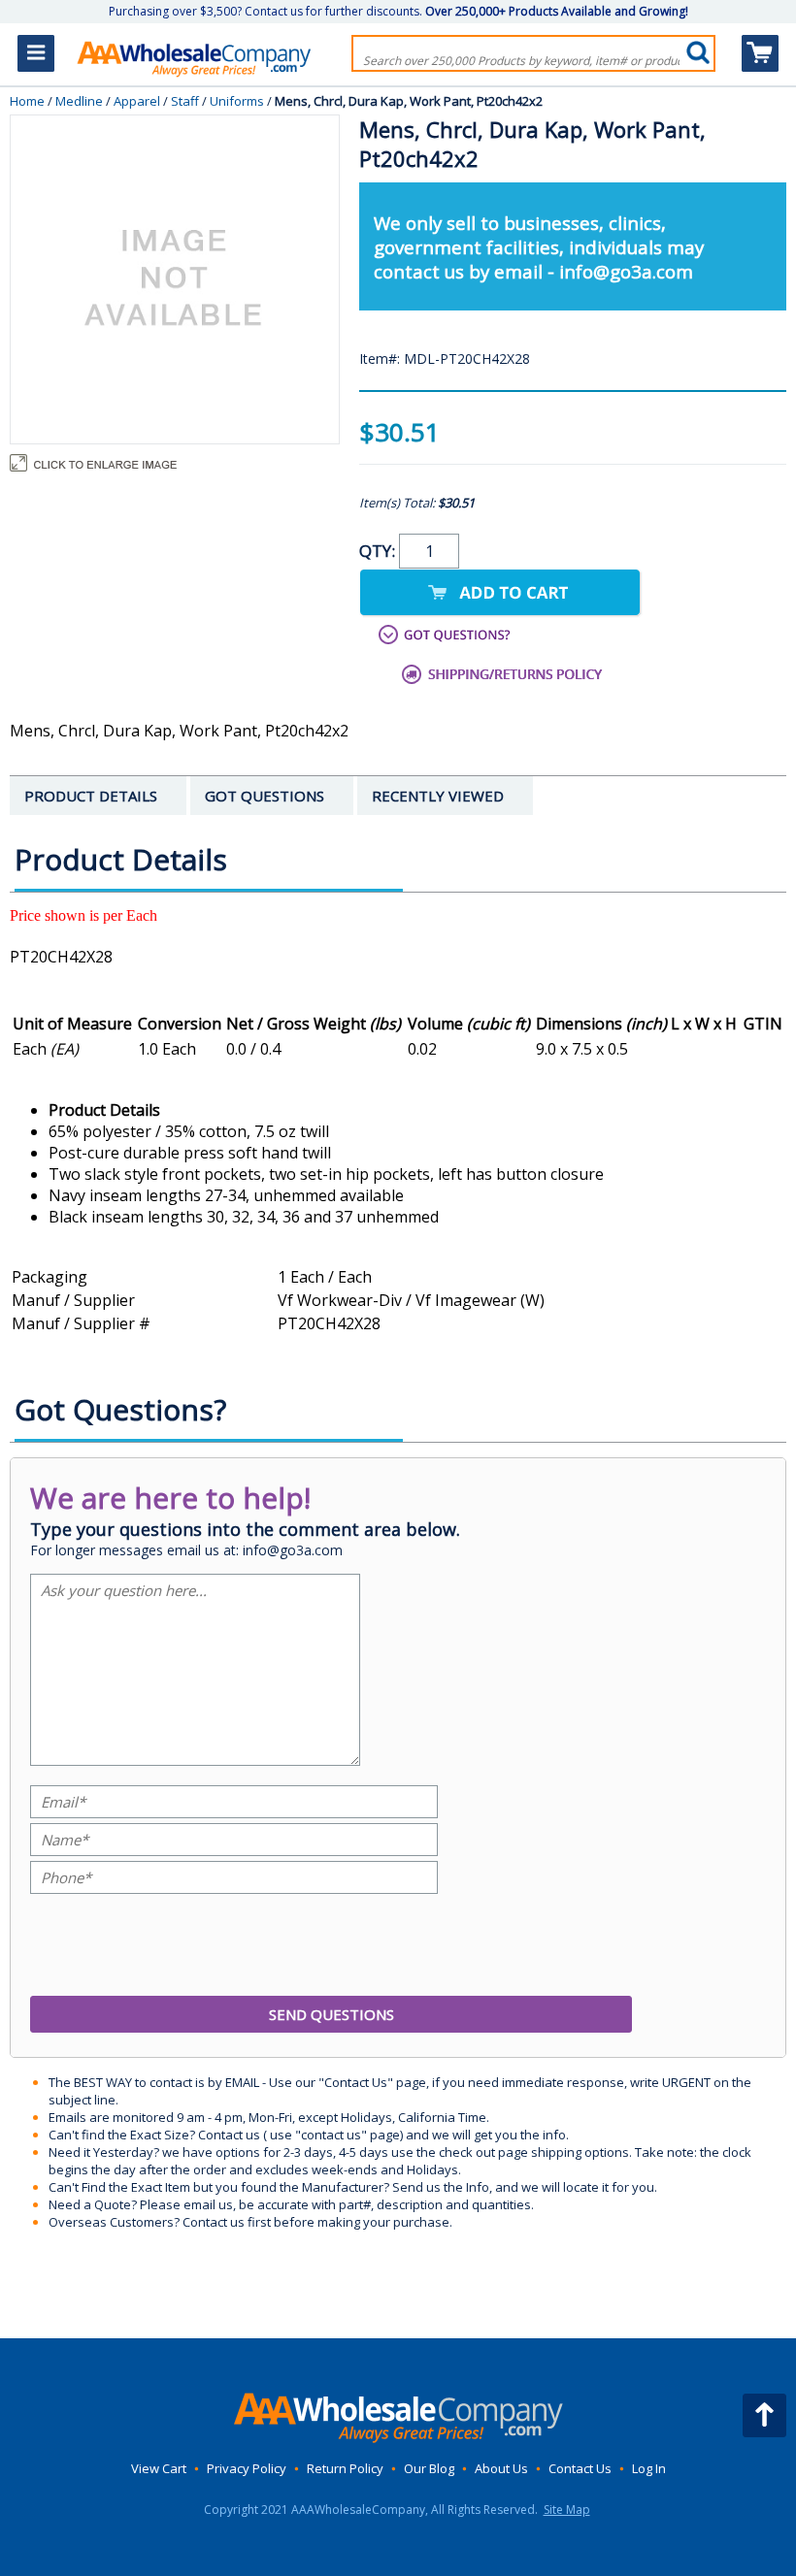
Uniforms (237, 101)
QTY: (379, 551)
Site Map (567, 2510)
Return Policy (345, 2468)
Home (27, 101)
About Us (501, 2468)
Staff (185, 101)
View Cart (159, 2468)
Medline (79, 101)
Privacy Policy (247, 2468)
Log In (649, 2468)
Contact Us (580, 2468)
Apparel (137, 101)
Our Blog (429, 2468)
